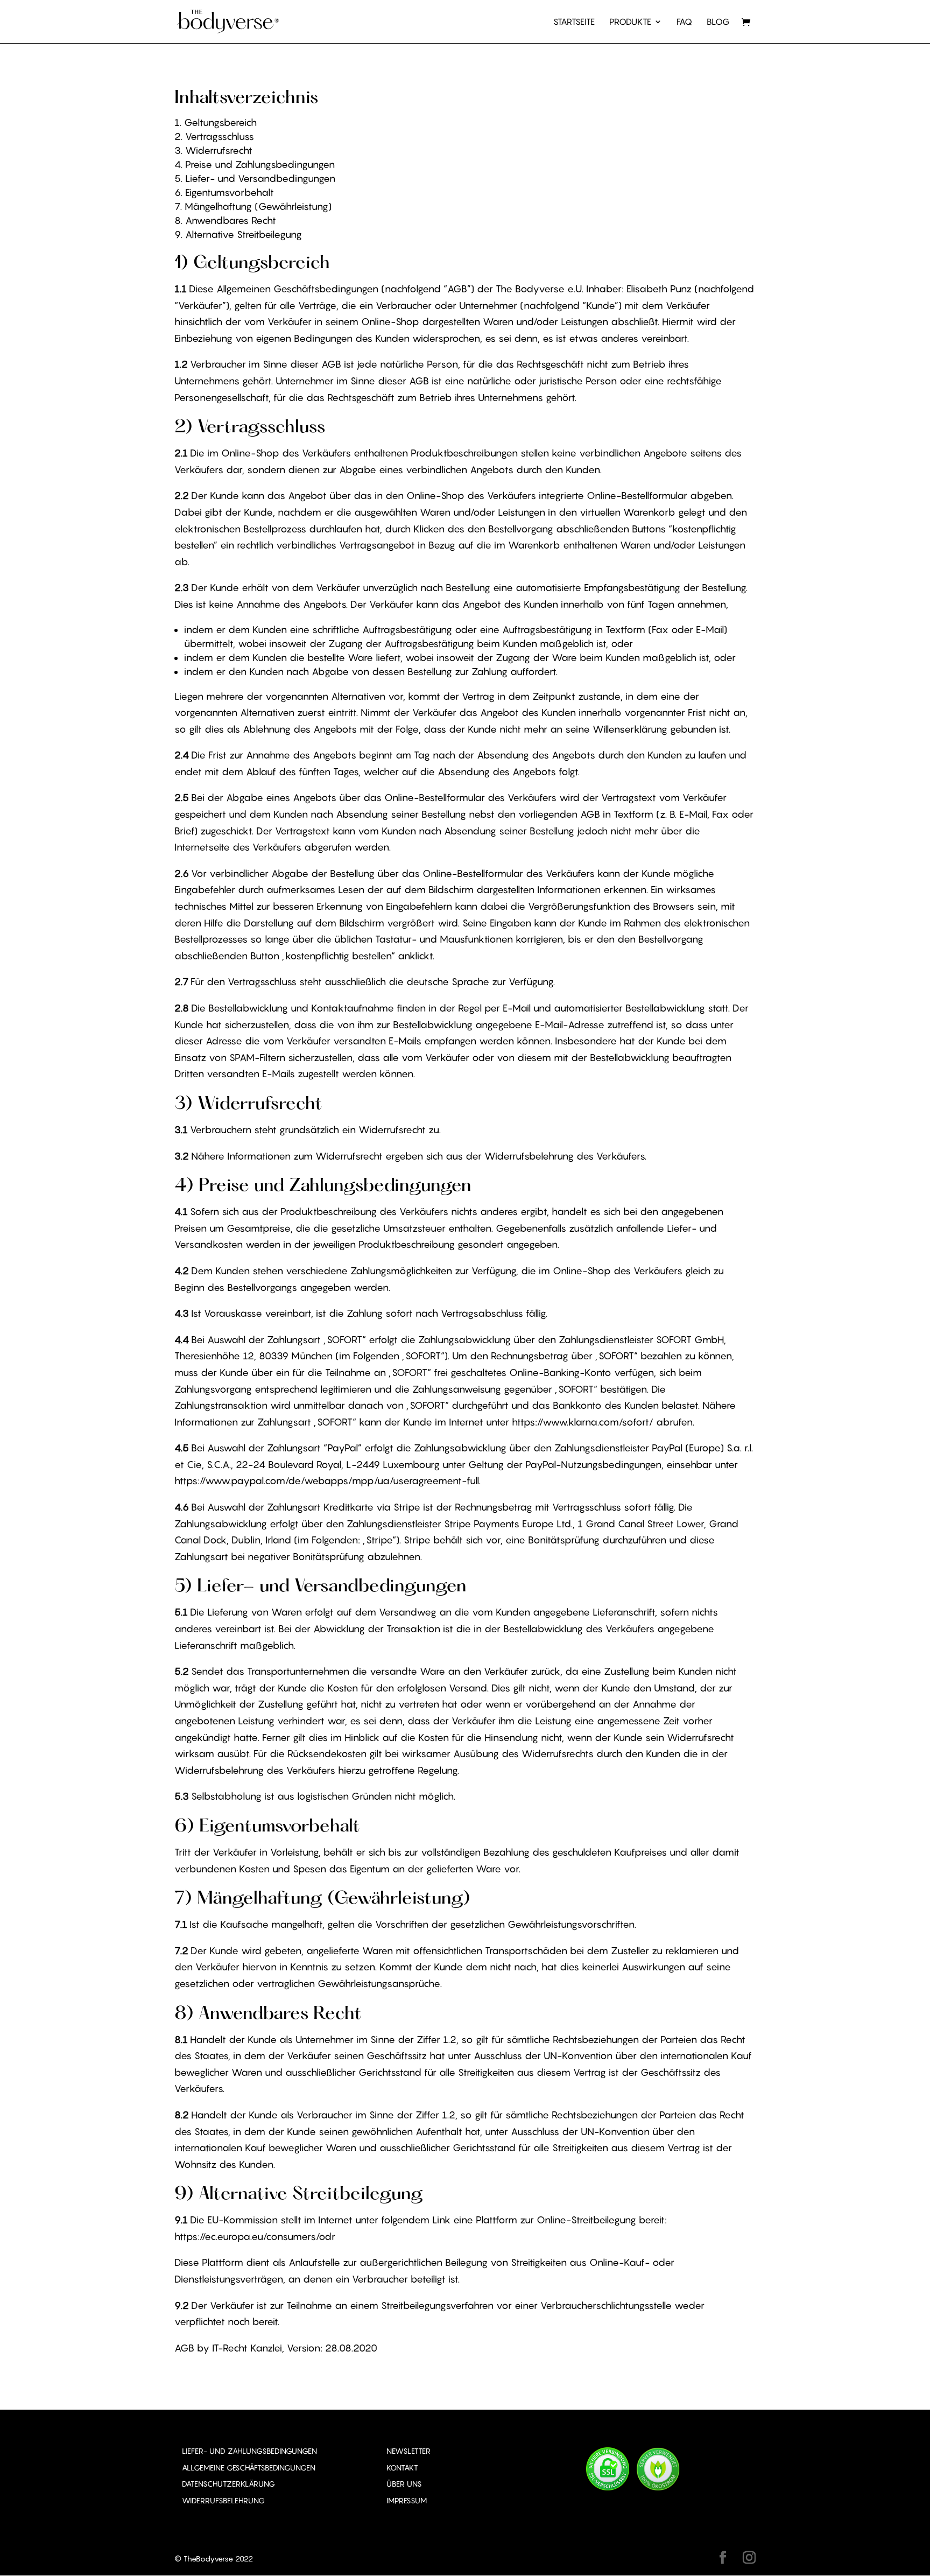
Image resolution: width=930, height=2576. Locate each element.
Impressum (407, 2501)
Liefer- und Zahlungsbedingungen (249, 2451)
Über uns (404, 2484)
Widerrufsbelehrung (223, 2501)
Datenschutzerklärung (228, 2484)
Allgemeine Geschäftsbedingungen (249, 2468)
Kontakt (402, 2468)
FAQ (684, 22)
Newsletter (408, 2451)
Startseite (574, 22)
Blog (718, 22)
